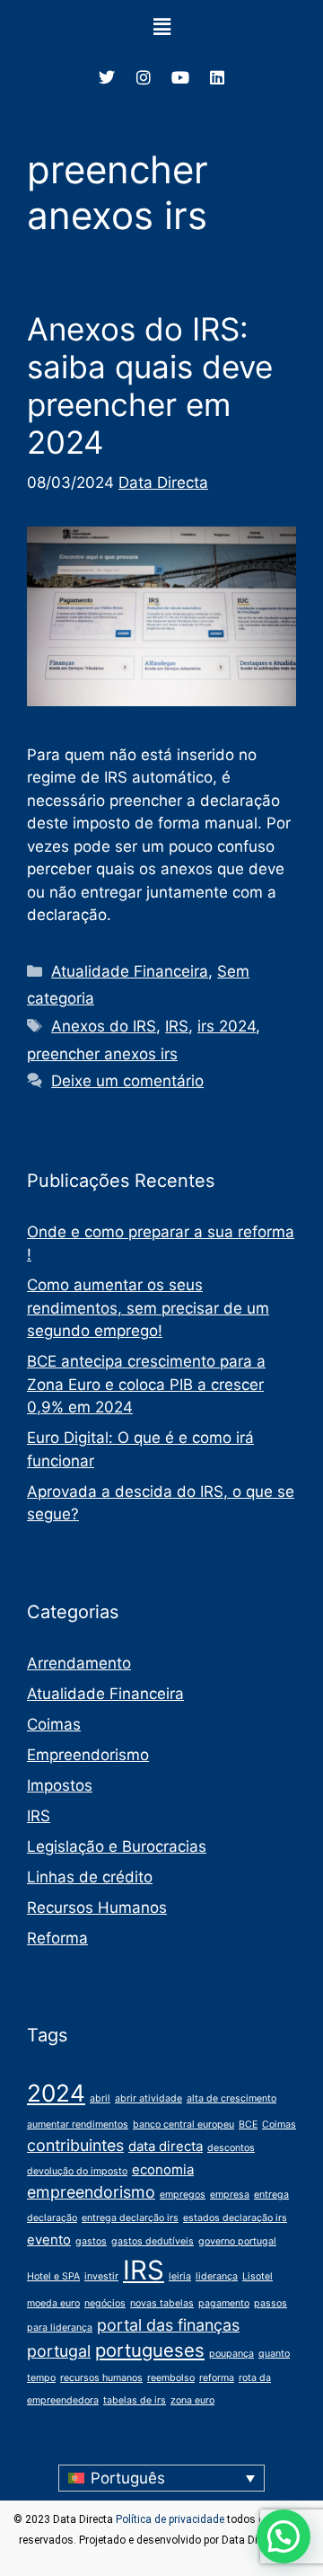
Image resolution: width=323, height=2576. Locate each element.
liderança (217, 2276)
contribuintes (75, 2145)
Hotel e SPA (53, 2276)
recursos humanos (101, 2378)
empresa (230, 2195)
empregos (183, 2195)
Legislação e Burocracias (117, 1846)
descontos (231, 2148)
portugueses (150, 2350)
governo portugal (237, 2241)
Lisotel (258, 2276)
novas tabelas (162, 2303)
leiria (180, 2276)
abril (100, 2098)
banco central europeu (183, 2125)
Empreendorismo (88, 1755)
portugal (59, 2351)
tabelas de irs (135, 2400)
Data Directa (163, 482)
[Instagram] (144, 77)
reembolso (171, 2378)
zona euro (192, 2400)
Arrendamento (79, 1663)
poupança (231, 2354)
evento (49, 2240)
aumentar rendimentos (78, 2125)
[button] (161, 27)
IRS (177, 1026)
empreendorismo (91, 2192)
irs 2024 (227, 1026)
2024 (56, 2093)
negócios (105, 2303)
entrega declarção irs (130, 2218)
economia (163, 2169)
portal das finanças (168, 2325)
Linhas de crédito (90, 1877)
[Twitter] (107, 77)
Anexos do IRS (104, 1026)
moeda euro (53, 2303)
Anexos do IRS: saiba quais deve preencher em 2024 (150, 385)
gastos (91, 2241)
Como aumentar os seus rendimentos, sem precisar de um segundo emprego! (148, 1308)
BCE (248, 2125)
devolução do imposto (77, 2171)
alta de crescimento (231, 2098)
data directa (166, 2146)
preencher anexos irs (102, 1054)
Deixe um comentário (127, 1081)
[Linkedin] (217, 77)
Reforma (57, 1938)
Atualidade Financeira (130, 971)
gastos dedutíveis (153, 2241)
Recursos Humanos (97, 1908)
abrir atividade (148, 2098)
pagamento (224, 2303)
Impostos (60, 1785)
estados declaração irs (235, 2218)
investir (101, 2276)
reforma (217, 2378)
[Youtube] (180, 77)
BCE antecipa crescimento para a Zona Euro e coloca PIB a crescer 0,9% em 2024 (146, 1384)
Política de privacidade (170, 2519)
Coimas (54, 1724)
